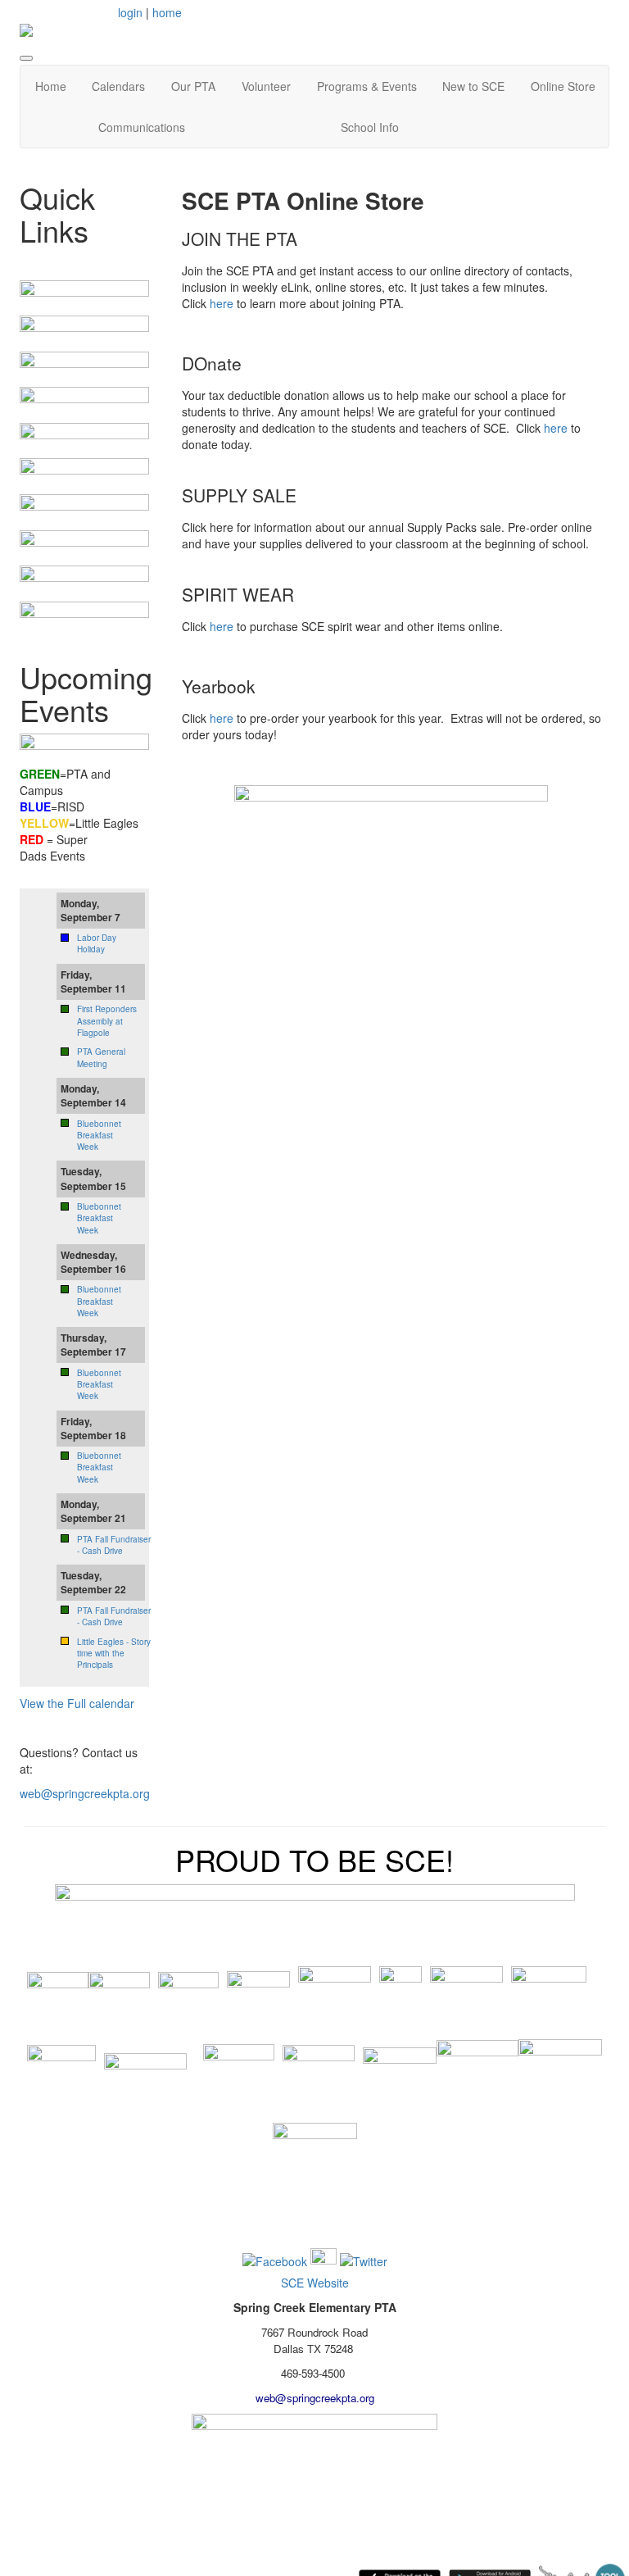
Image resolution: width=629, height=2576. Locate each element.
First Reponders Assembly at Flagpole (107, 1021)
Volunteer (266, 86)
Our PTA (193, 86)
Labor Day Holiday (97, 943)
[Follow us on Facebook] (275, 2260)
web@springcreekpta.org (85, 1793)
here (222, 303)
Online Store (563, 86)
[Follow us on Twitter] (364, 2260)
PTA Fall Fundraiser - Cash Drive (114, 1545)
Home (51, 86)
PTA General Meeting (101, 1057)
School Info (370, 127)
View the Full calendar (77, 1703)
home (167, 12)
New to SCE (473, 86)
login (130, 12)
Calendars (118, 86)
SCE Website (315, 2283)
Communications (142, 127)
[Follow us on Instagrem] (324, 2260)
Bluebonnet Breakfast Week (99, 1136)
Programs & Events (367, 86)
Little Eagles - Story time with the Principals (114, 1654)
